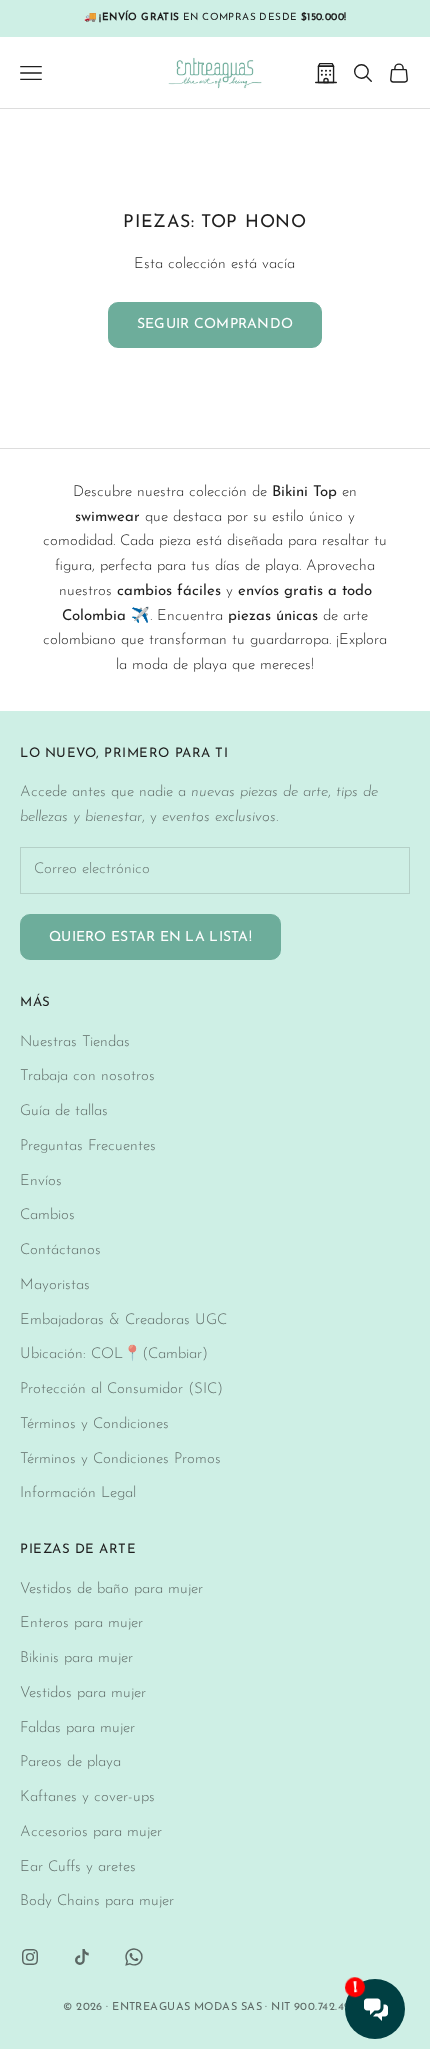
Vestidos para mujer (83, 1693)
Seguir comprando (215, 324)
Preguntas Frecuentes (88, 1146)
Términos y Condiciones (94, 1424)
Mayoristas (55, 1285)
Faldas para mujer (77, 1728)
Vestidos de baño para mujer (111, 1589)
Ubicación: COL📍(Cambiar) (114, 1354)
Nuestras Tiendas (75, 1042)
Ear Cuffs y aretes (78, 1867)
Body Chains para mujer (97, 1901)
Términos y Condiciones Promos (120, 1459)
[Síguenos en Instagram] (30, 1957)
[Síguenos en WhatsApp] (134, 1957)
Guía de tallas (64, 1111)
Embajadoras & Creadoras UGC (123, 1320)
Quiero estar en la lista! (150, 937)
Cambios (47, 1215)
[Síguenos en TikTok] (82, 1957)
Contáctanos (60, 1250)
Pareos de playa (70, 1762)
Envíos (41, 1181)
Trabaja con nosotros (87, 1076)
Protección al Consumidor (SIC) (121, 1389)
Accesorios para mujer (91, 1832)
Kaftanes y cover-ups (87, 1797)
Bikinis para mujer (76, 1658)
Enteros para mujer (81, 1623)
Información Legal (78, 1493)
